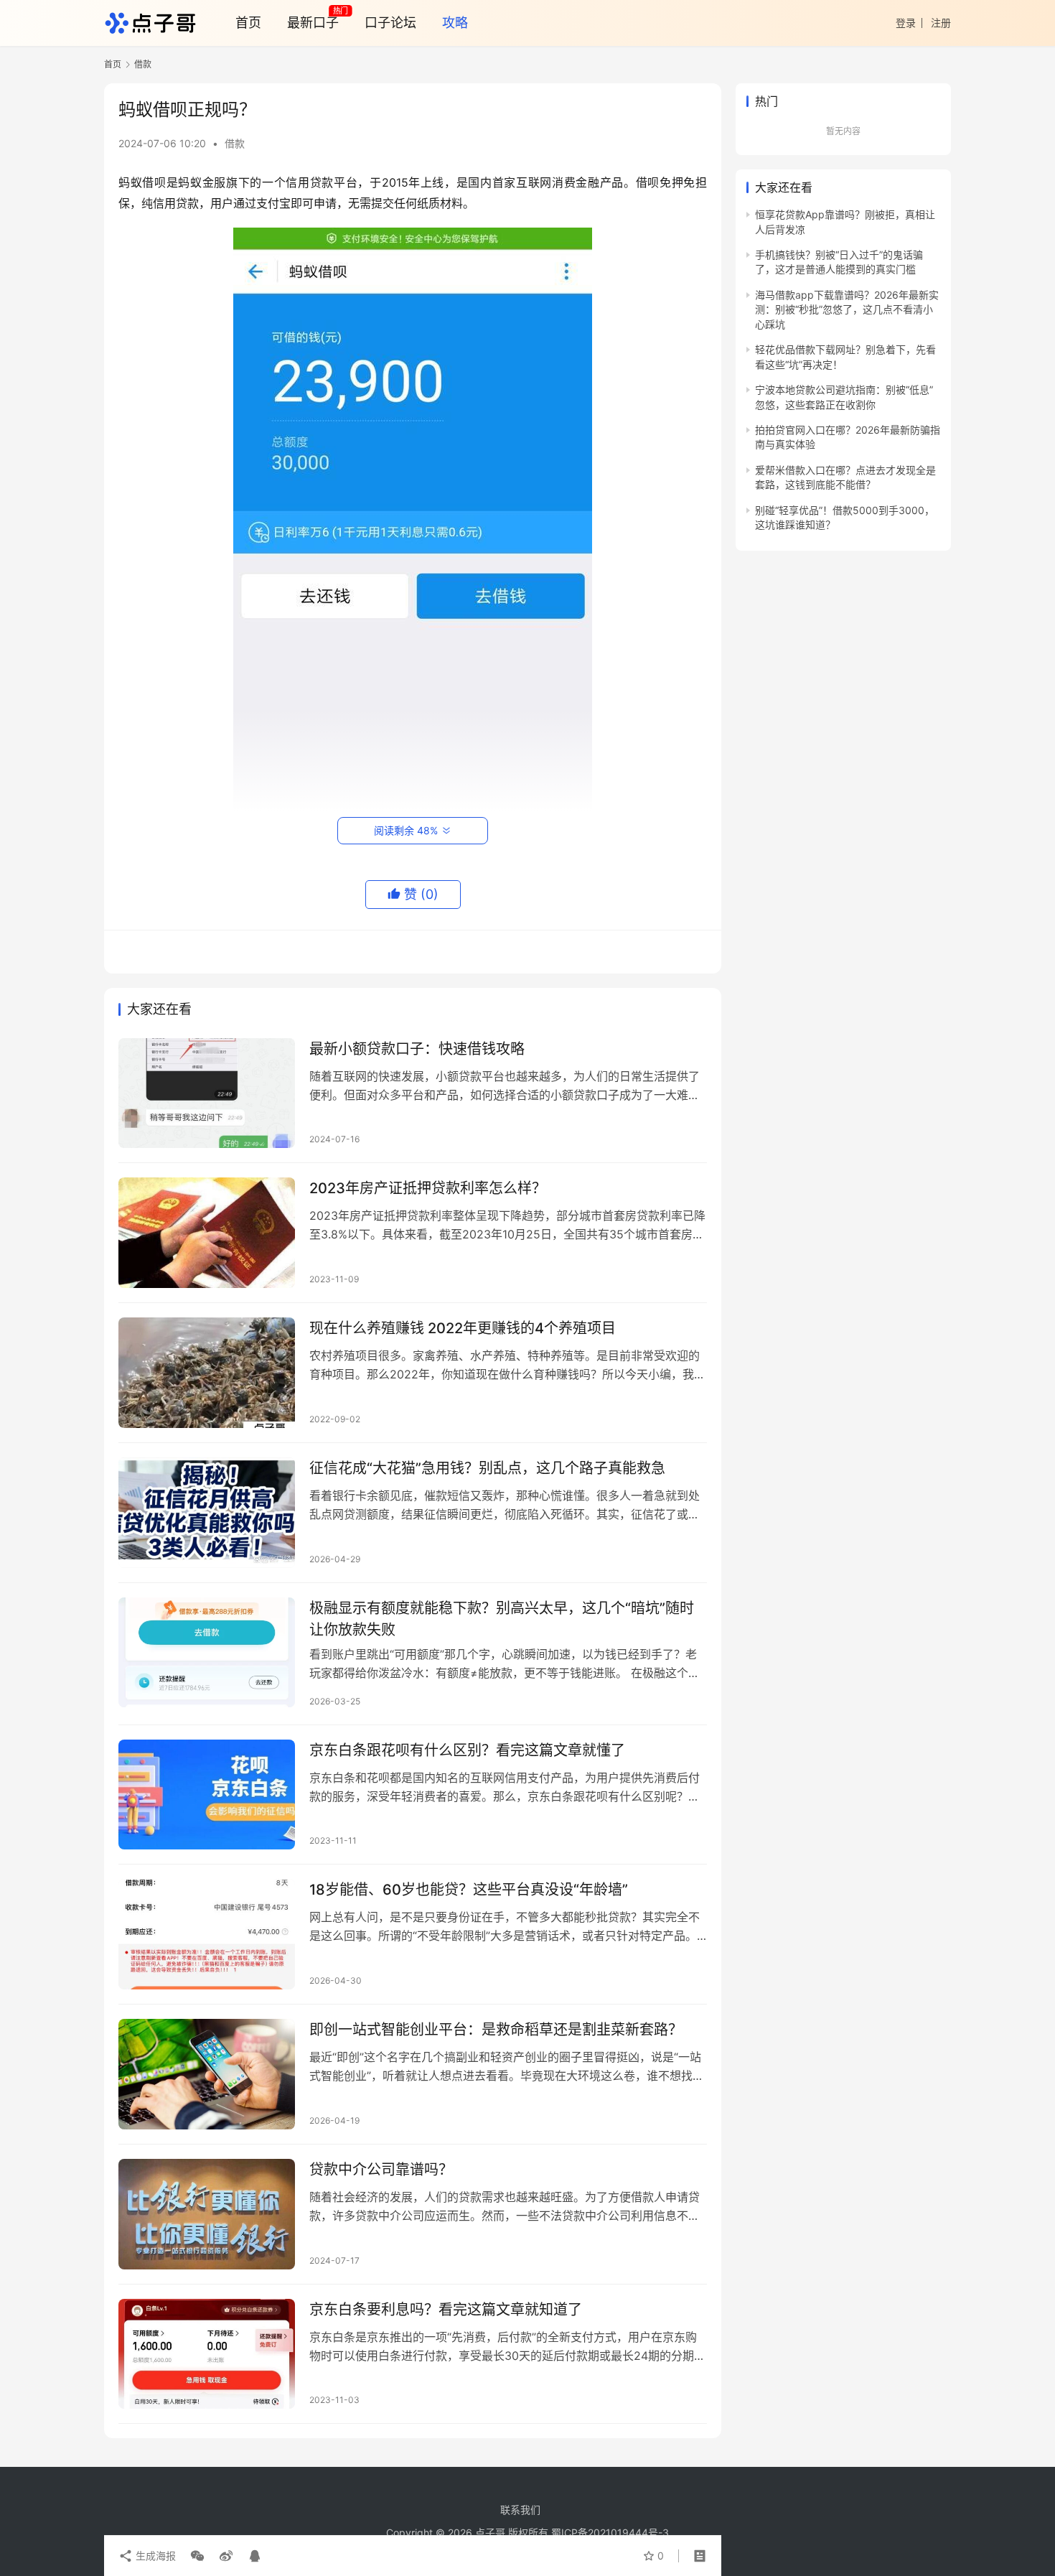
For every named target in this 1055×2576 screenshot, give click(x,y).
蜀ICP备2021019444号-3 (610, 2533)
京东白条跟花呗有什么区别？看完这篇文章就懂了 (467, 1750)
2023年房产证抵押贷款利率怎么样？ (428, 1188)
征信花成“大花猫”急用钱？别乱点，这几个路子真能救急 (487, 1468)
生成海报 (154, 2556)
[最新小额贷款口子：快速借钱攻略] (207, 1093)
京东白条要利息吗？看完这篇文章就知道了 (446, 2310)
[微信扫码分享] (197, 2556)
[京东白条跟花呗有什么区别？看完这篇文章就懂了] (207, 1795)
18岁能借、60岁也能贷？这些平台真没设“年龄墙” (469, 1890)
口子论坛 (390, 23)
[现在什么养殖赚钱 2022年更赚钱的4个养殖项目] (207, 1373)
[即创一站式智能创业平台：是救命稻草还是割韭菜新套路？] (207, 2074)
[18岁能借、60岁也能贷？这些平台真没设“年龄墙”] (207, 1934)
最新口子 (313, 23)
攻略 (455, 23)
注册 (941, 23)
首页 (248, 23)
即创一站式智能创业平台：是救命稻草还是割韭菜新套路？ (496, 2030)
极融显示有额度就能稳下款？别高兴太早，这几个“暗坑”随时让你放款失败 (502, 1619)
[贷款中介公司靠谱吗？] (207, 2214)
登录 (906, 23)
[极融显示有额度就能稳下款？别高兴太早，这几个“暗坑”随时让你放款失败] (207, 1653)
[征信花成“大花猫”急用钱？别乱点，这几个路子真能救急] (207, 1513)
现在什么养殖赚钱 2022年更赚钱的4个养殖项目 (463, 1328)
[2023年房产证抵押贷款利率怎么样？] (207, 1233)
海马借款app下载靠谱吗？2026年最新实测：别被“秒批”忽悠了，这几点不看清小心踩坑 (847, 309)
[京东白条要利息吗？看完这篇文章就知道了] (207, 2354)
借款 (235, 143)
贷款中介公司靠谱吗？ (381, 2170)
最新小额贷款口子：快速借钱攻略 (417, 1049)
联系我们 (520, 2510)
